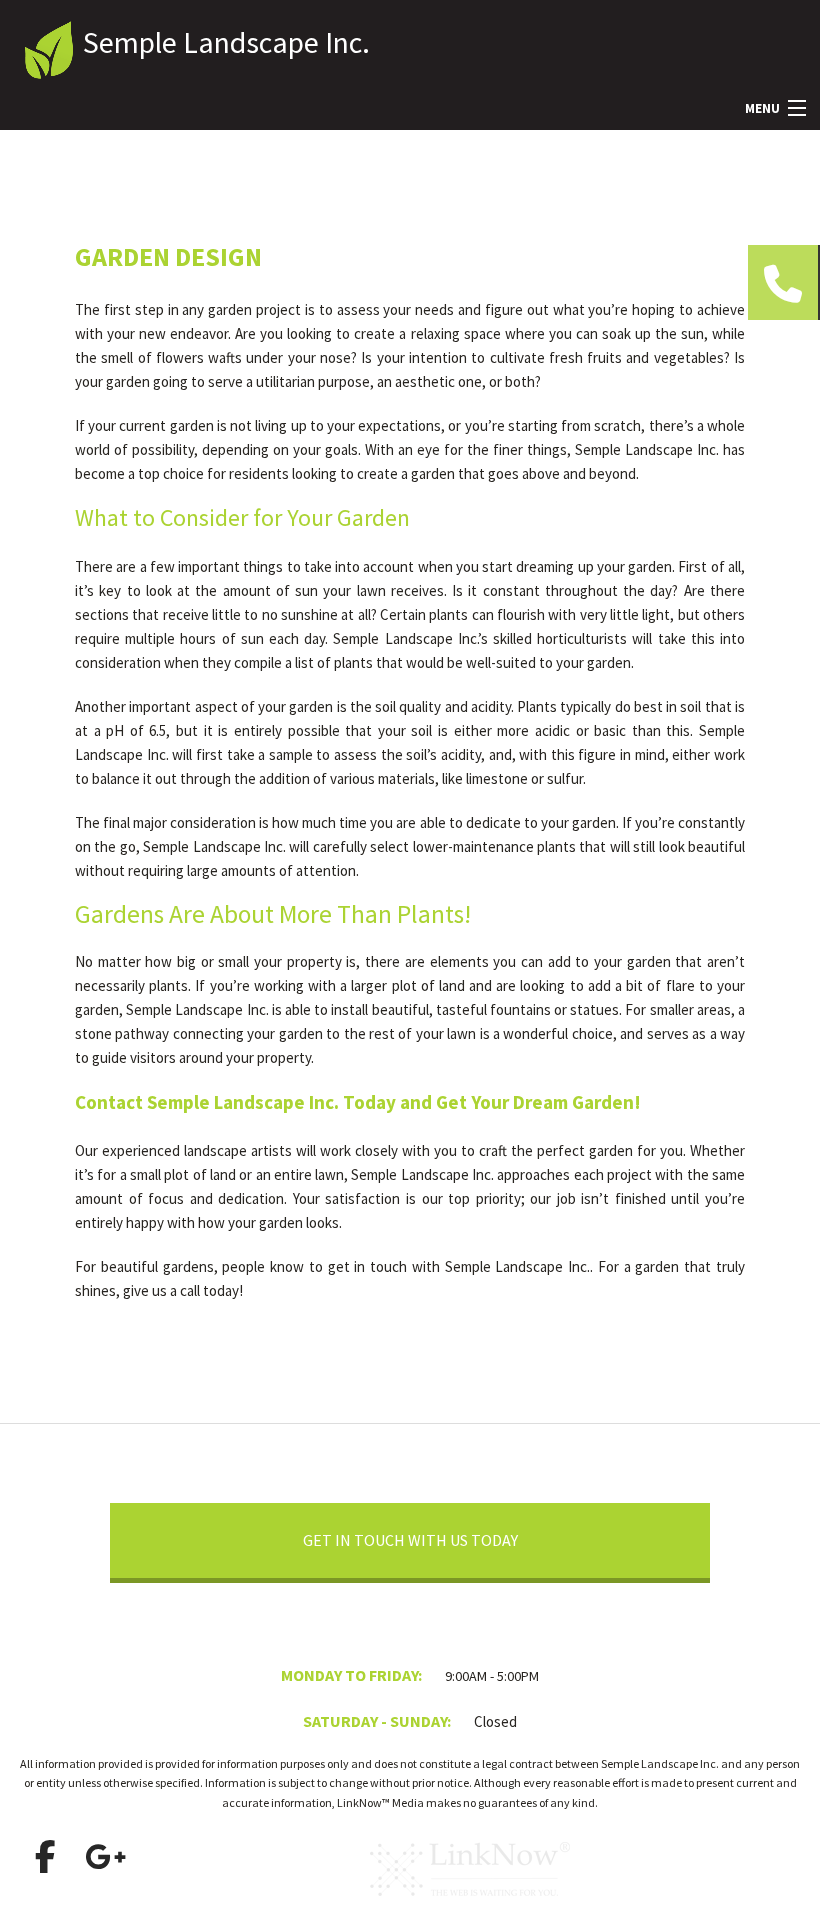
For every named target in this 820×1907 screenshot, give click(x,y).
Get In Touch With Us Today (410, 1540)
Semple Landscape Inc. (226, 42)
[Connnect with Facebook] (45, 1857)
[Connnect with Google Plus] (105, 1857)
